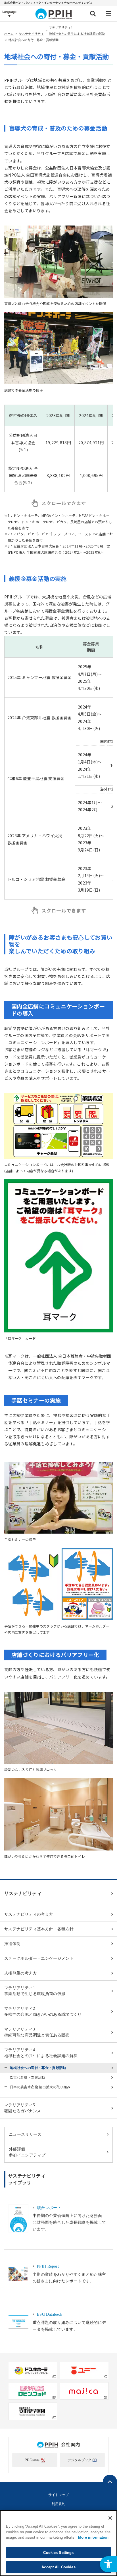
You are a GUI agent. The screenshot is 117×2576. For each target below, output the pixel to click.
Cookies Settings (58, 2553)
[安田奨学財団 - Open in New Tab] (33, 2411)
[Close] (110, 2518)
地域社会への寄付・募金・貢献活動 (38, 2068)
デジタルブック (80, 2460)
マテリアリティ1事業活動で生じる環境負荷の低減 (35, 1991)
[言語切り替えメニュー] (9, 13)
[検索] (93, 13)
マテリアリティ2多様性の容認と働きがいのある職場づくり (43, 2012)
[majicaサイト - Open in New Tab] (84, 2391)
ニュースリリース (25, 2134)
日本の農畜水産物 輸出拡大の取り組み (40, 2087)
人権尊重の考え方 (21, 1973)
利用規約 (58, 2504)
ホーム (9, 34)
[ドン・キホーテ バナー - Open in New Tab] (33, 2371)
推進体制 (12, 1944)
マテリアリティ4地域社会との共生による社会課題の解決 (41, 2053)
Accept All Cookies (58, 2567)
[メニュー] (108, 13)
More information (93, 2537)
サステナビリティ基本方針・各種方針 (39, 1929)
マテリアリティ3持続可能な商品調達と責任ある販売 (37, 2032)
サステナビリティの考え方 (29, 1914)
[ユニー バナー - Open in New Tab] (84, 2371)
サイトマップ (58, 2495)
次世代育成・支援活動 (28, 2077)
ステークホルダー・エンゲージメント (39, 1958)
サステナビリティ (31, 34)
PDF (32, 2460)
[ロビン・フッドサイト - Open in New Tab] (33, 2391)
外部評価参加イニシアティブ (27, 2152)
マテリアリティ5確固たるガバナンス (23, 2108)
